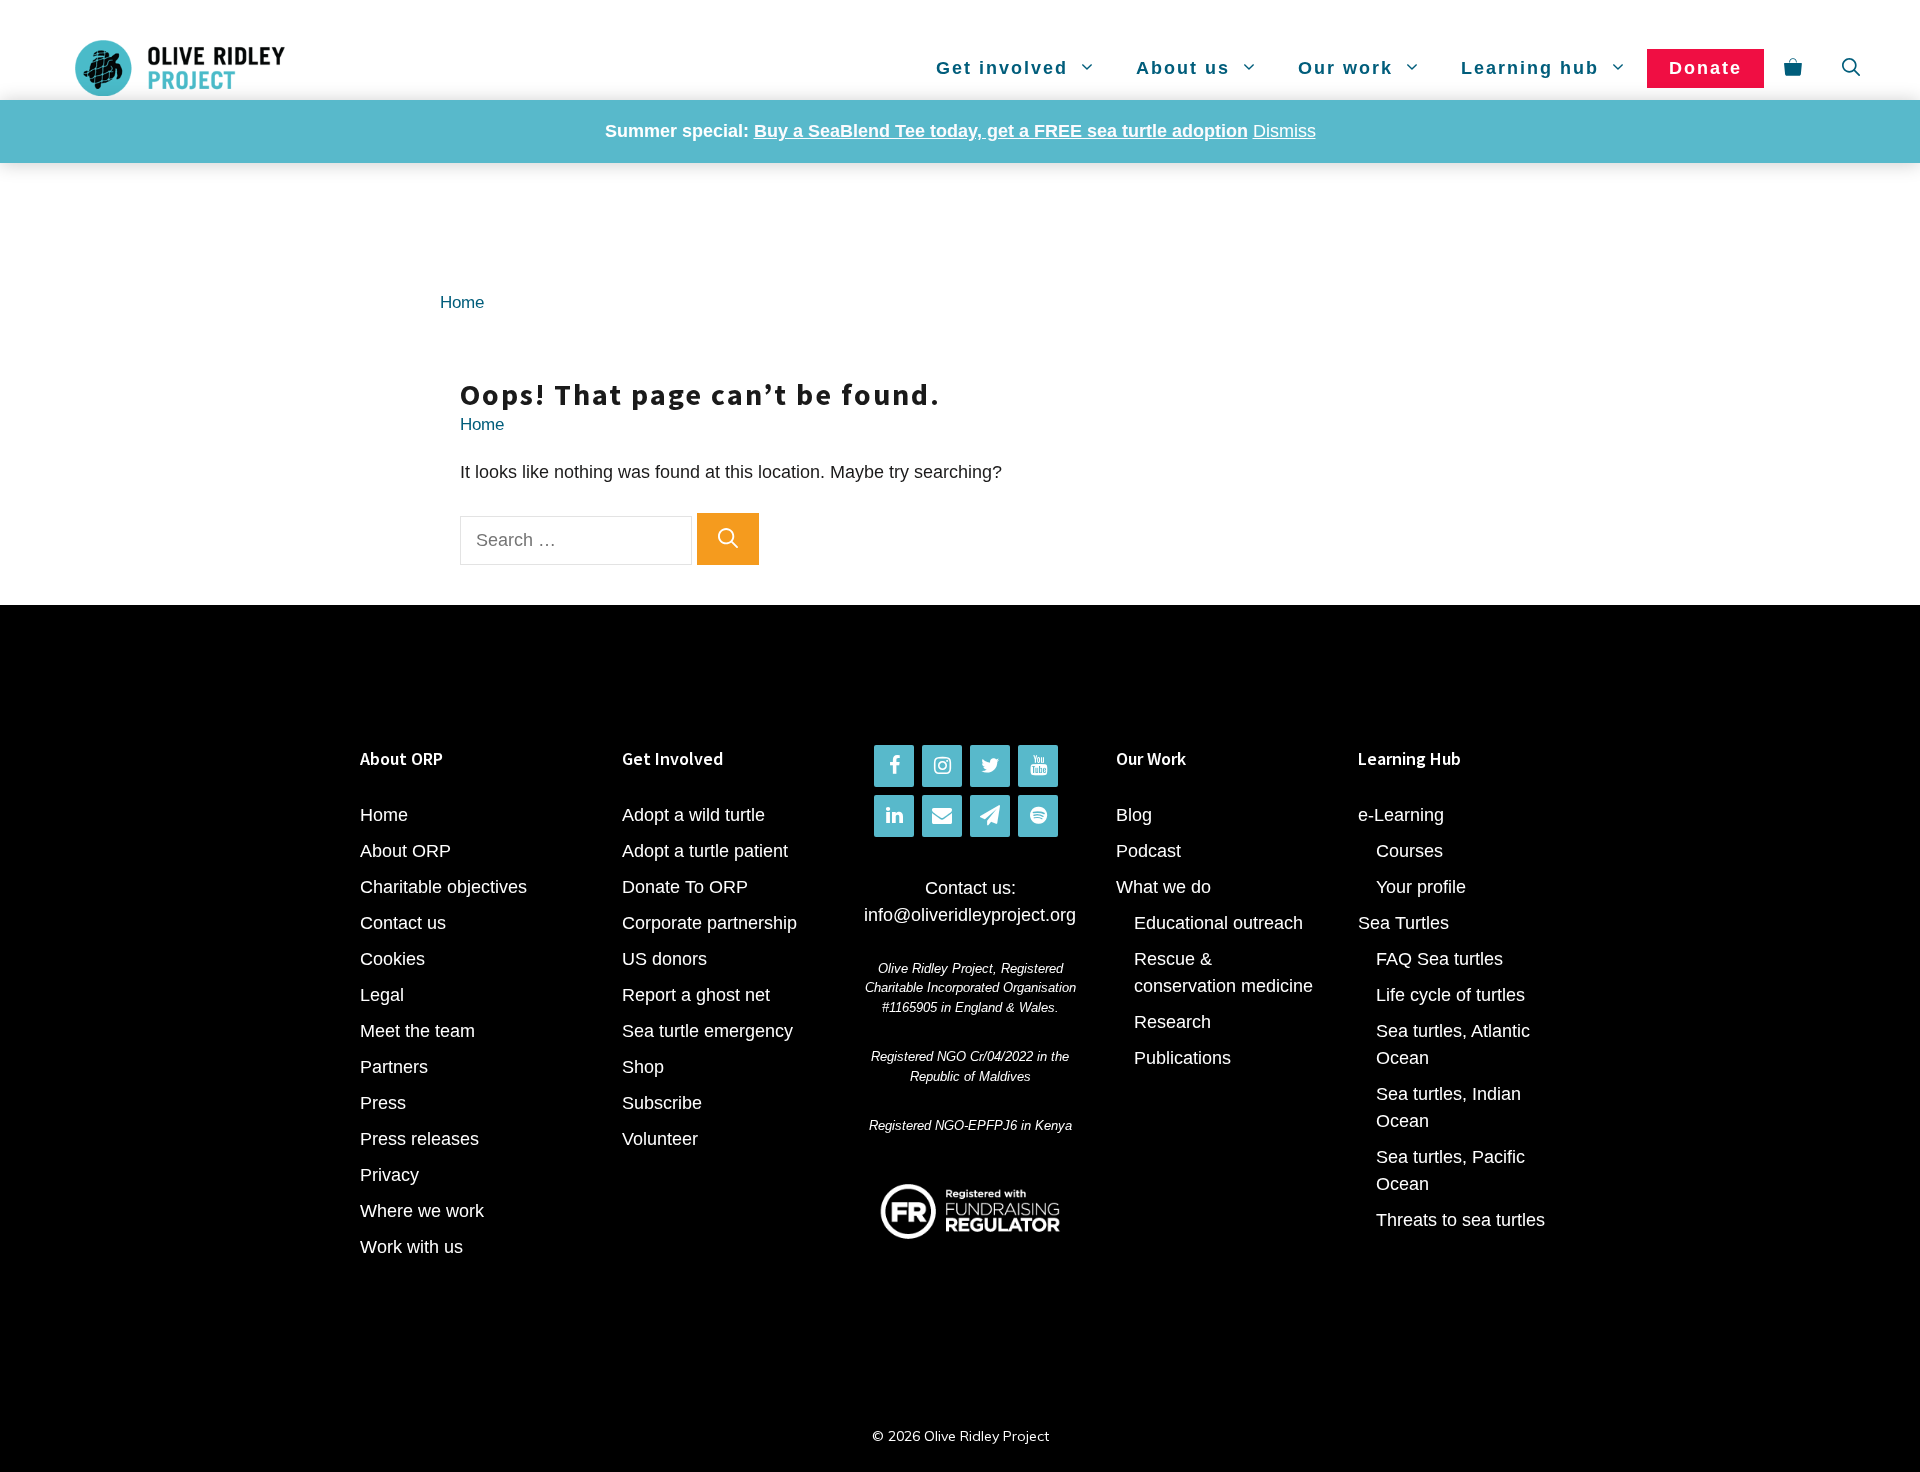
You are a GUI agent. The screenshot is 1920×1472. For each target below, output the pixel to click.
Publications (1182, 1058)
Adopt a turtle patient (705, 851)
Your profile (1421, 887)
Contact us (403, 923)
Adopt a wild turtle (693, 815)
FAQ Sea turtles (1439, 959)
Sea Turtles (1403, 923)
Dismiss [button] (1284, 131)
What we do (1163, 887)
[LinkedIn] (894, 816)
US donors (664, 959)
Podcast (1148, 851)
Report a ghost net (696, 995)
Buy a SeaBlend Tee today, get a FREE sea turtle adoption (1001, 131)
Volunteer (660, 1139)
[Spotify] (1038, 816)
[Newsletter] (990, 816)
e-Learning (1401, 815)
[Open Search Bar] (1851, 68)
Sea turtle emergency (707, 1031)
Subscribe (662, 1103)
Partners (394, 1067)
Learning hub (1530, 68)
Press (383, 1103)
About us (1183, 68)
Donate (1705, 68)
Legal (382, 995)
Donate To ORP (685, 887)
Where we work (422, 1211)
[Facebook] (894, 766)
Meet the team (417, 1031)
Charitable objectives (443, 887)
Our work (1345, 68)
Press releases (419, 1139)
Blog (1134, 815)
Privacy (389, 1175)
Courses (1409, 851)
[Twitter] (990, 766)
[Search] (728, 539)
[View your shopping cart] (1793, 68)
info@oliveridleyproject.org (970, 915)
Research (1172, 1022)
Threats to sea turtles (1460, 1220)
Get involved (1002, 68)
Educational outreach (1218, 923)
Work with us (411, 1247)
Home (462, 302)
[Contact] (942, 816)
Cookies (392, 959)
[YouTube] (1038, 766)
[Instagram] (942, 766)
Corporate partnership (709, 923)
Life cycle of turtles (1450, 995)
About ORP (405, 851)
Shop (643, 1067)
